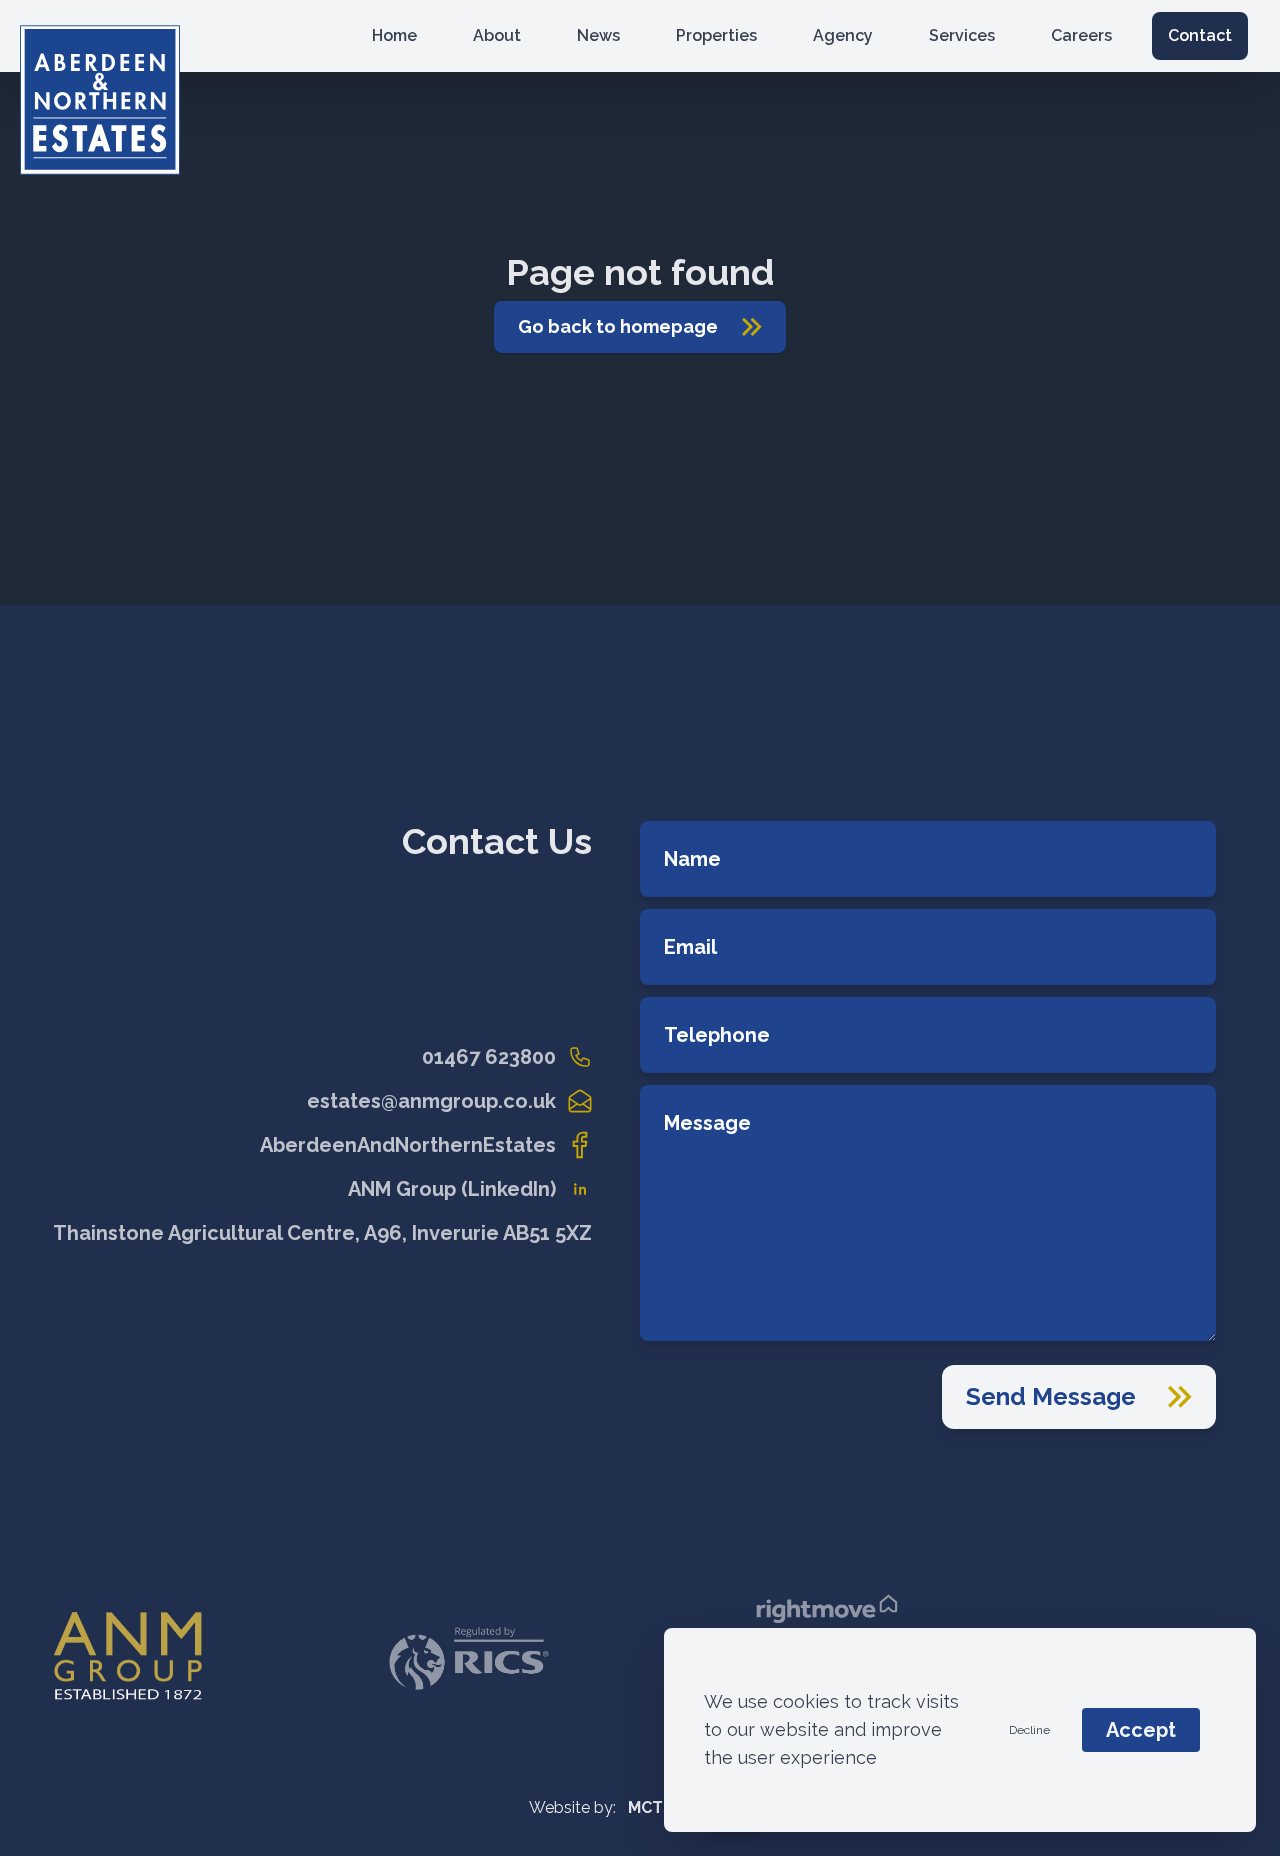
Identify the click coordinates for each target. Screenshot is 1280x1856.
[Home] (162, 36)
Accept (1141, 1730)
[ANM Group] (128, 1658)
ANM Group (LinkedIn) (452, 1189)
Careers (1081, 35)
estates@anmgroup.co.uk (431, 1101)
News (598, 35)
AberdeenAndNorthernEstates (408, 1145)
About (497, 35)
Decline (1029, 1730)
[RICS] (469, 1658)
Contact (1200, 35)
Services (962, 35)
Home (394, 35)
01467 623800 (489, 1057)
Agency (843, 35)
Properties (716, 35)
